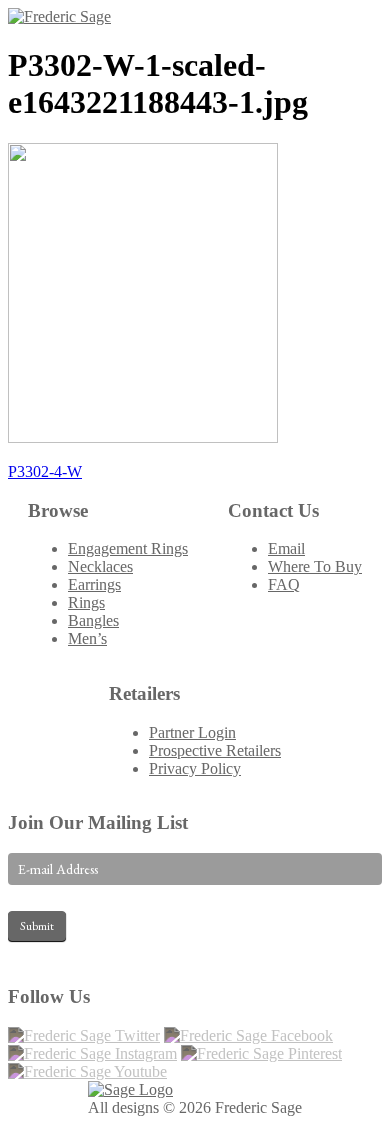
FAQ (284, 584)
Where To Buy (315, 566)
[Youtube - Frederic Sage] (87, 1071)
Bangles (93, 620)
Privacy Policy (195, 768)
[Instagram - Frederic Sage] (92, 1053)
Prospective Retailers (215, 750)
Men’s (87, 638)
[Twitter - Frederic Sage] (84, 1035)
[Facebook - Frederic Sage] (248, 1035)
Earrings (94, 584)
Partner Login (192, 732)
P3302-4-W (45, 471)
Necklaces (100, 566)
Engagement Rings (128, 548)
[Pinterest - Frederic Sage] (261, 1053)
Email (286, 548)
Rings (86, 602)
